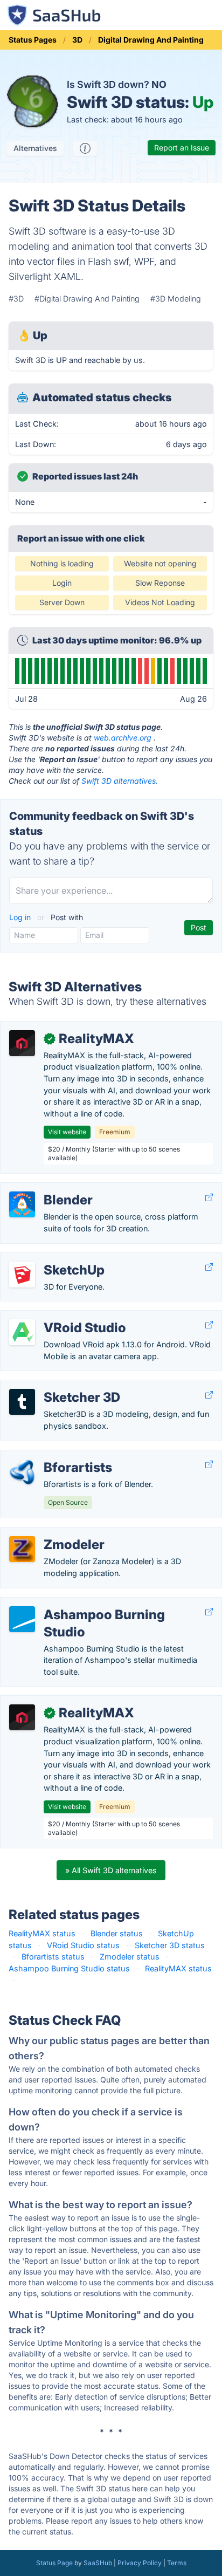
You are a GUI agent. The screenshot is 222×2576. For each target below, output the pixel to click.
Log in (21, 917)
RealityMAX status (42, 1933)
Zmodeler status (130, 1957)
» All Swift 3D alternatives (111, 1870)
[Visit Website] (209, 1197)
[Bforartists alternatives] (22, 1472)
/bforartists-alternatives (52, 1456)
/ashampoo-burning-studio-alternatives (82, 1603)
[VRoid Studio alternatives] (22, 1332)
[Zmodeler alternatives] (22, 1549)
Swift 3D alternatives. (120, 781)
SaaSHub (98, 2563)
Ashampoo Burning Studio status (69, 1968)
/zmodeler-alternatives (50, 1533)
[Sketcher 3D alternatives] (22, 1402)
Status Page (54, 2563)
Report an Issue (182, 148)
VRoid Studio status (83, 1945)
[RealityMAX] (22, 1043)
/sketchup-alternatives (50, 1259)
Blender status (117, 1933)
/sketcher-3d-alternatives (55, 1386)
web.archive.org (123, 738)
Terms (177, 2563)
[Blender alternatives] (22, 1204)
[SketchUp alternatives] (22, 1275)
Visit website (67, 1132)
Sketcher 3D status (170, 1945)
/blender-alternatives (46, 1188)
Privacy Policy (140, 2563)
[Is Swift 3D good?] (85, 148)
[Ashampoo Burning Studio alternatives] (22, 1619)
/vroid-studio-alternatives (56, 1316)
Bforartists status (53, 1957)
